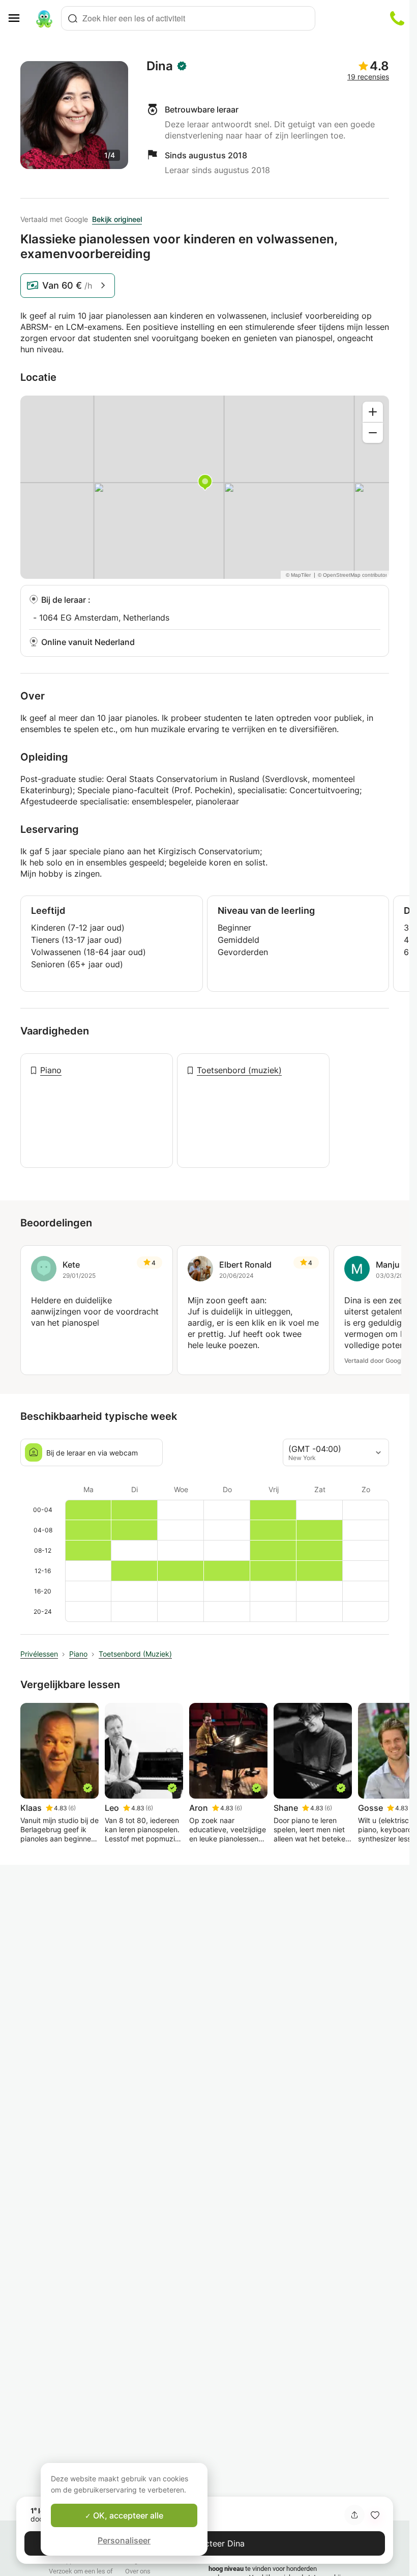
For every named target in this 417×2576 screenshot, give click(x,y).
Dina (160, 66)
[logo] (44, 18)
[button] (375, 2515)
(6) (72, 1808)
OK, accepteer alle (127, 2515)
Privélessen (39, 1654)
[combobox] (188, 18)
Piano (51, 1070)
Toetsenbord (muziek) (239, 1070)
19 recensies (368, 77)
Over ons (138, 2571)
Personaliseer (124, 2540)
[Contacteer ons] (397, 18)
